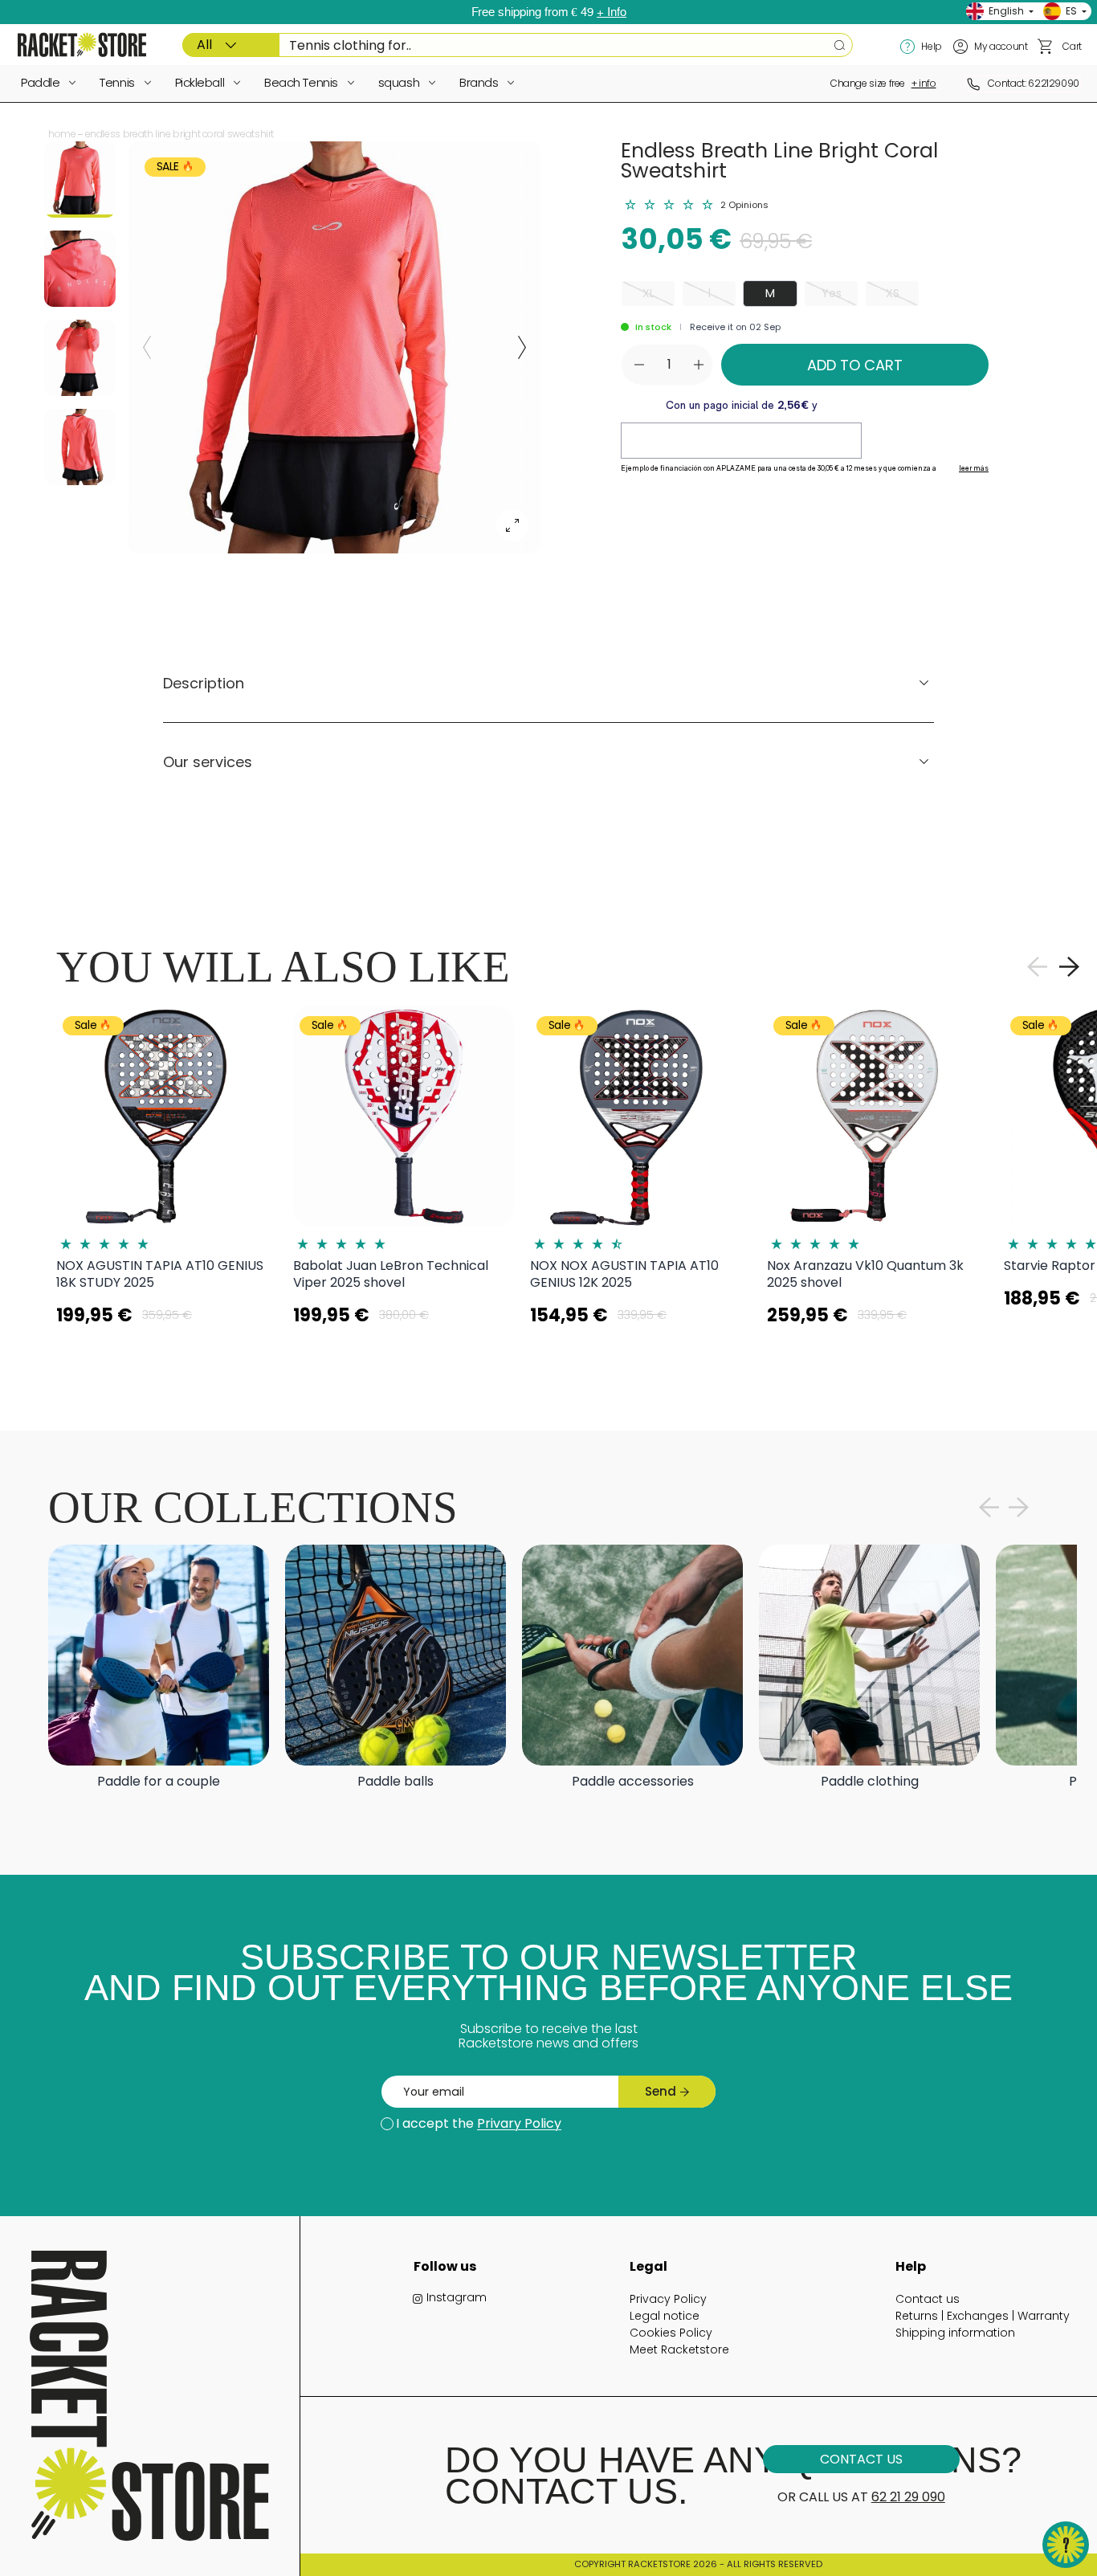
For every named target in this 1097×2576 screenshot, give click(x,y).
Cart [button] (1072, 46)
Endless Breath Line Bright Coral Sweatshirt (180, 134)
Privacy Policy (668, 2299)
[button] (1046, 47)
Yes (832, 293)
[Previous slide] (147, 348)
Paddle (40, 82)
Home (62, 134)
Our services (208, 762)
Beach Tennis (301, 82)
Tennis (117, 82)
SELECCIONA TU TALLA (167, 1355)
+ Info (612, 12)
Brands (479, 82)
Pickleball (200, 82)
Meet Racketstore (679, 2349)
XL (648, 293)
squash (399, 82)
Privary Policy (519, 2123)
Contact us (928, 2299)
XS (893, 293)
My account (1001, 46)
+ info (924, 83)
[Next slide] (522, 348)
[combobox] (518, 45)
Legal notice (665, 2316)
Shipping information (955, 2333)
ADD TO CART (855, 365)
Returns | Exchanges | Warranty (983, 2316)
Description (204, 683)
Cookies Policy (671, 2333)
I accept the (479, 2123)
